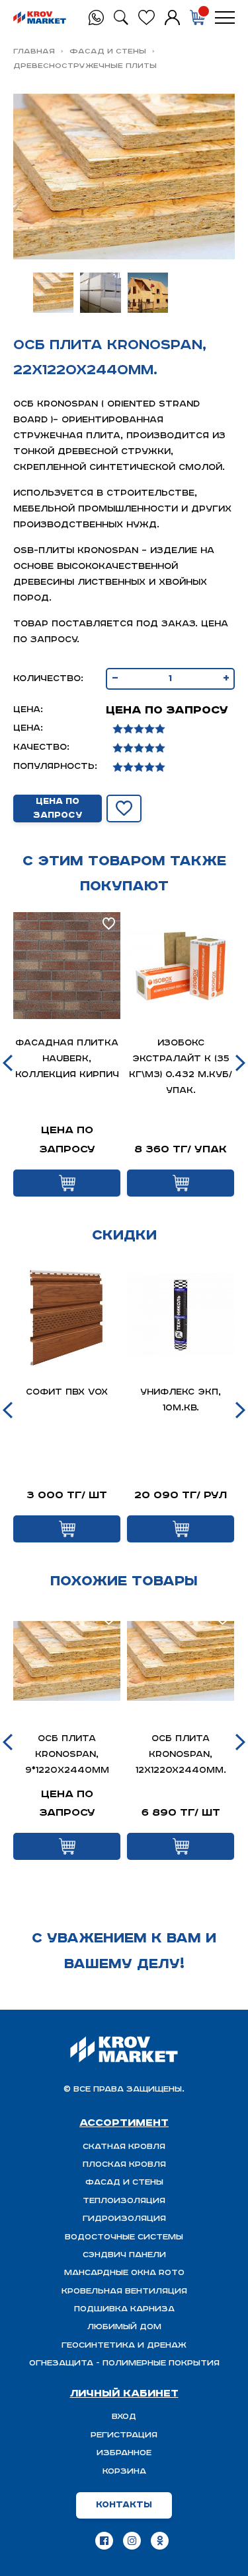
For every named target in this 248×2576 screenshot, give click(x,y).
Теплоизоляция (124, 2201)
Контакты (124, 2505)
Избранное (124, 2453)
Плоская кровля (124, 2164)
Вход (124, 2417)
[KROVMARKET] (40, 18)
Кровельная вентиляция (124, 2291)
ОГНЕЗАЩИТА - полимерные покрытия (124, 2363)
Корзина (124, 2471)
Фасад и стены (108, 51)
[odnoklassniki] (160, 2541)
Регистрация (124, 2435)
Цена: (28, 710)
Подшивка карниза (124, 2309)
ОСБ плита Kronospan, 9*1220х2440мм (67, 1755)
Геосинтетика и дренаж (124, 2345)
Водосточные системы (124, 2237)
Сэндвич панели (124, 2255)
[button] (8, 1063)
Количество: (48, 679)
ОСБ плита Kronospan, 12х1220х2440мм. (181, 1755)
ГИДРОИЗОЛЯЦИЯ (124, 2219)
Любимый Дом (124, 2327)
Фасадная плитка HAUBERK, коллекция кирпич (67, 1059)
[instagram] (132, 2541)
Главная (34, 51)
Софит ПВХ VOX (67, 1392)
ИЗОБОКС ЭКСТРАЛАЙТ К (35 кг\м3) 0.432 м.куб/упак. (181, 1067)
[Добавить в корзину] (67, 1183)
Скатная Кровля (124, 2147)
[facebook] (104, 2541)
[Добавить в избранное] (124, 809)
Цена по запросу (58, 809)
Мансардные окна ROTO (124, 2273)
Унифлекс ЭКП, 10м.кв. (181, 1400)
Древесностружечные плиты (85, 66)
